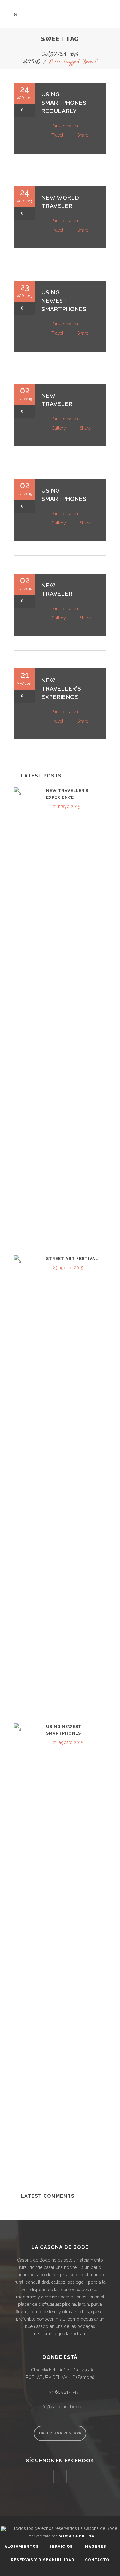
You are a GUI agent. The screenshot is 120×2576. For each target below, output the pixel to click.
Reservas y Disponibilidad (43, 2560)
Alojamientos (22, 2547)
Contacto (97, 2560)
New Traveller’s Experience (61, 689)
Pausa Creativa (76, 2536)
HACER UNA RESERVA (60, 2433)
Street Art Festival (72, 1259)
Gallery (59, 428)
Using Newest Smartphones (64, 301)
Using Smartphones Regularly (64, 103)
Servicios (61, 2547)
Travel (57, 135)
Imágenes (95, 2547)
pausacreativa (65, 126)
